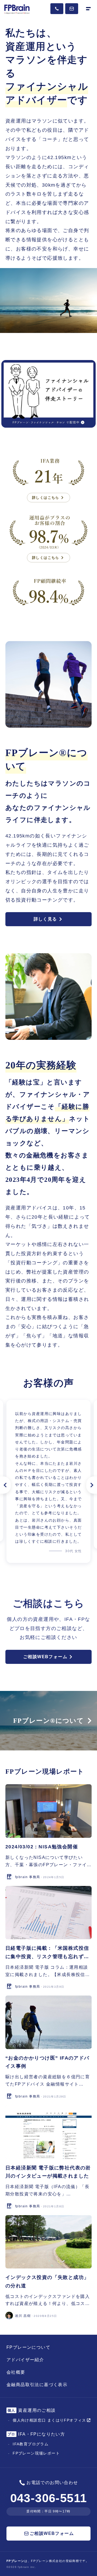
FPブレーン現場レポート (36, 2453)
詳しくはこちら (46, 498)
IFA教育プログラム (31, 2444)
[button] (5, 1485)
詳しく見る (45, 919)
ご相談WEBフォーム (45, 1657)
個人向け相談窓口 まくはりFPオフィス (49, 2420)
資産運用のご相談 (32, 2410)
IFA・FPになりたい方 (36, 2434)
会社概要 (16, 2372)
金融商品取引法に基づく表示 (37, 2385)
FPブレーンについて (28, 2347)
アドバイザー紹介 (25, 2360)
